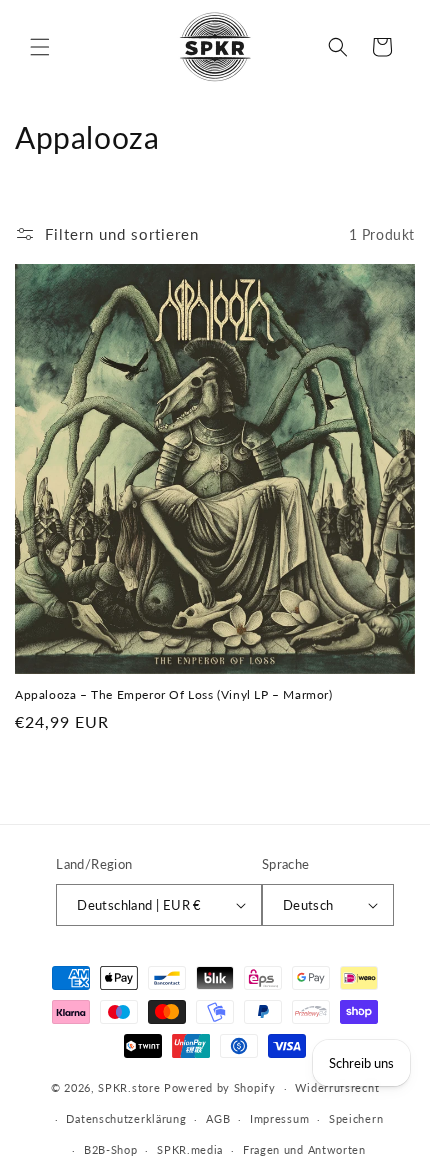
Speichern (356, 1118)
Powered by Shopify (220, 1087)
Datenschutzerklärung (126, 1118)
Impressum (279, 1118)
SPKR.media (190, 1149)
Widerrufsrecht (337, 1087)
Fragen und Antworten (304, 1149)
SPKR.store (129, 1087)
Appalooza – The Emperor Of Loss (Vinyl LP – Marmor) (174, 694)
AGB (218, 1118)
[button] (40, 47)
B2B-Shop (111, 1149)
